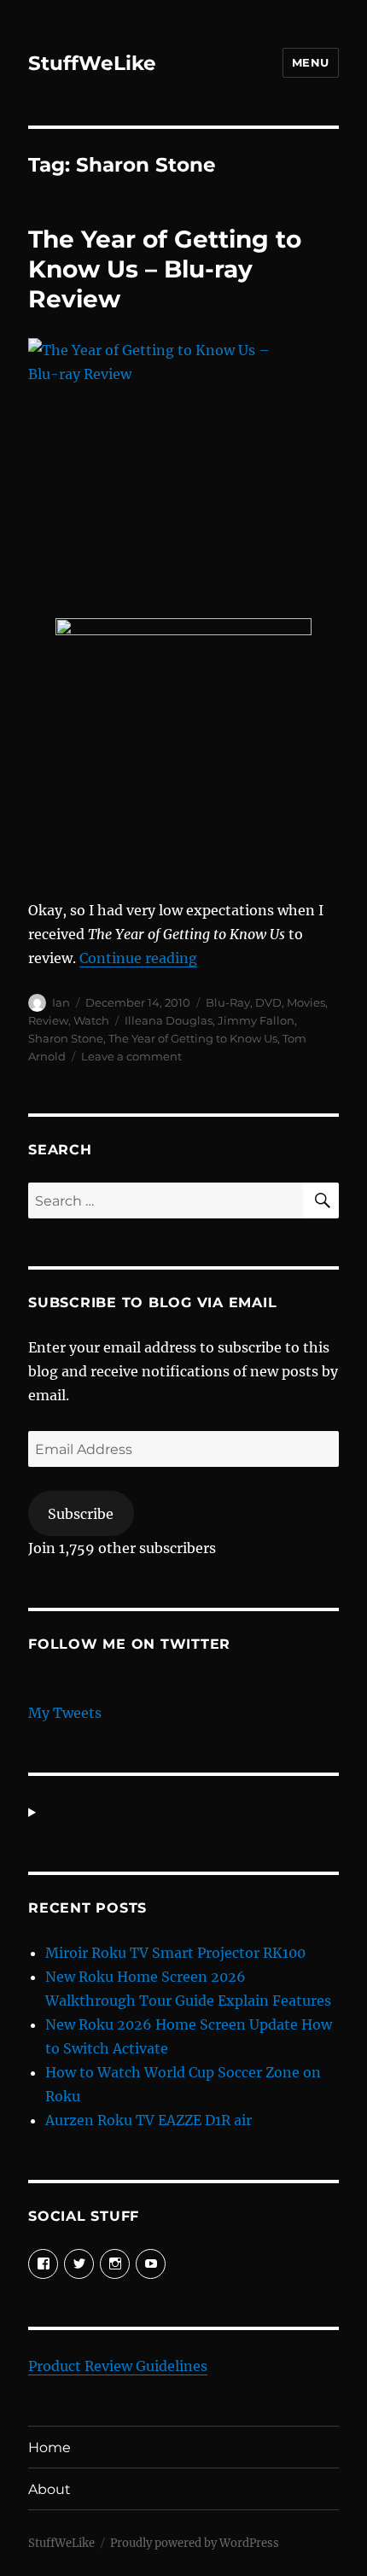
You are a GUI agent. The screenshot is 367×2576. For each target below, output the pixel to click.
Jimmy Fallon (256, 1020)
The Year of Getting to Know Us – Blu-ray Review (165, 269)
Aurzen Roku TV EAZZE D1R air (149, 2120)
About (50, 2489)
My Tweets (65, 1713)
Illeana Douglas (169, 1020)
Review (48, 1020)
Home (50, 2447)
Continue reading (138, 958)
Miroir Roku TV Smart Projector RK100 (175, 1953)
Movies (306, 1002)
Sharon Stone (66, 1038)
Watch (91, 1020)
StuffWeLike (92, 63)
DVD (268, 1002)
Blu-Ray (228, 1002)
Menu (311, 62)
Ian (61, 1002)
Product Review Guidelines (118, 2366)
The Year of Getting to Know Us (193, 1038)
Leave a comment (131, 1056)
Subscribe (81, 1514)
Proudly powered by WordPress (195, 2543)
